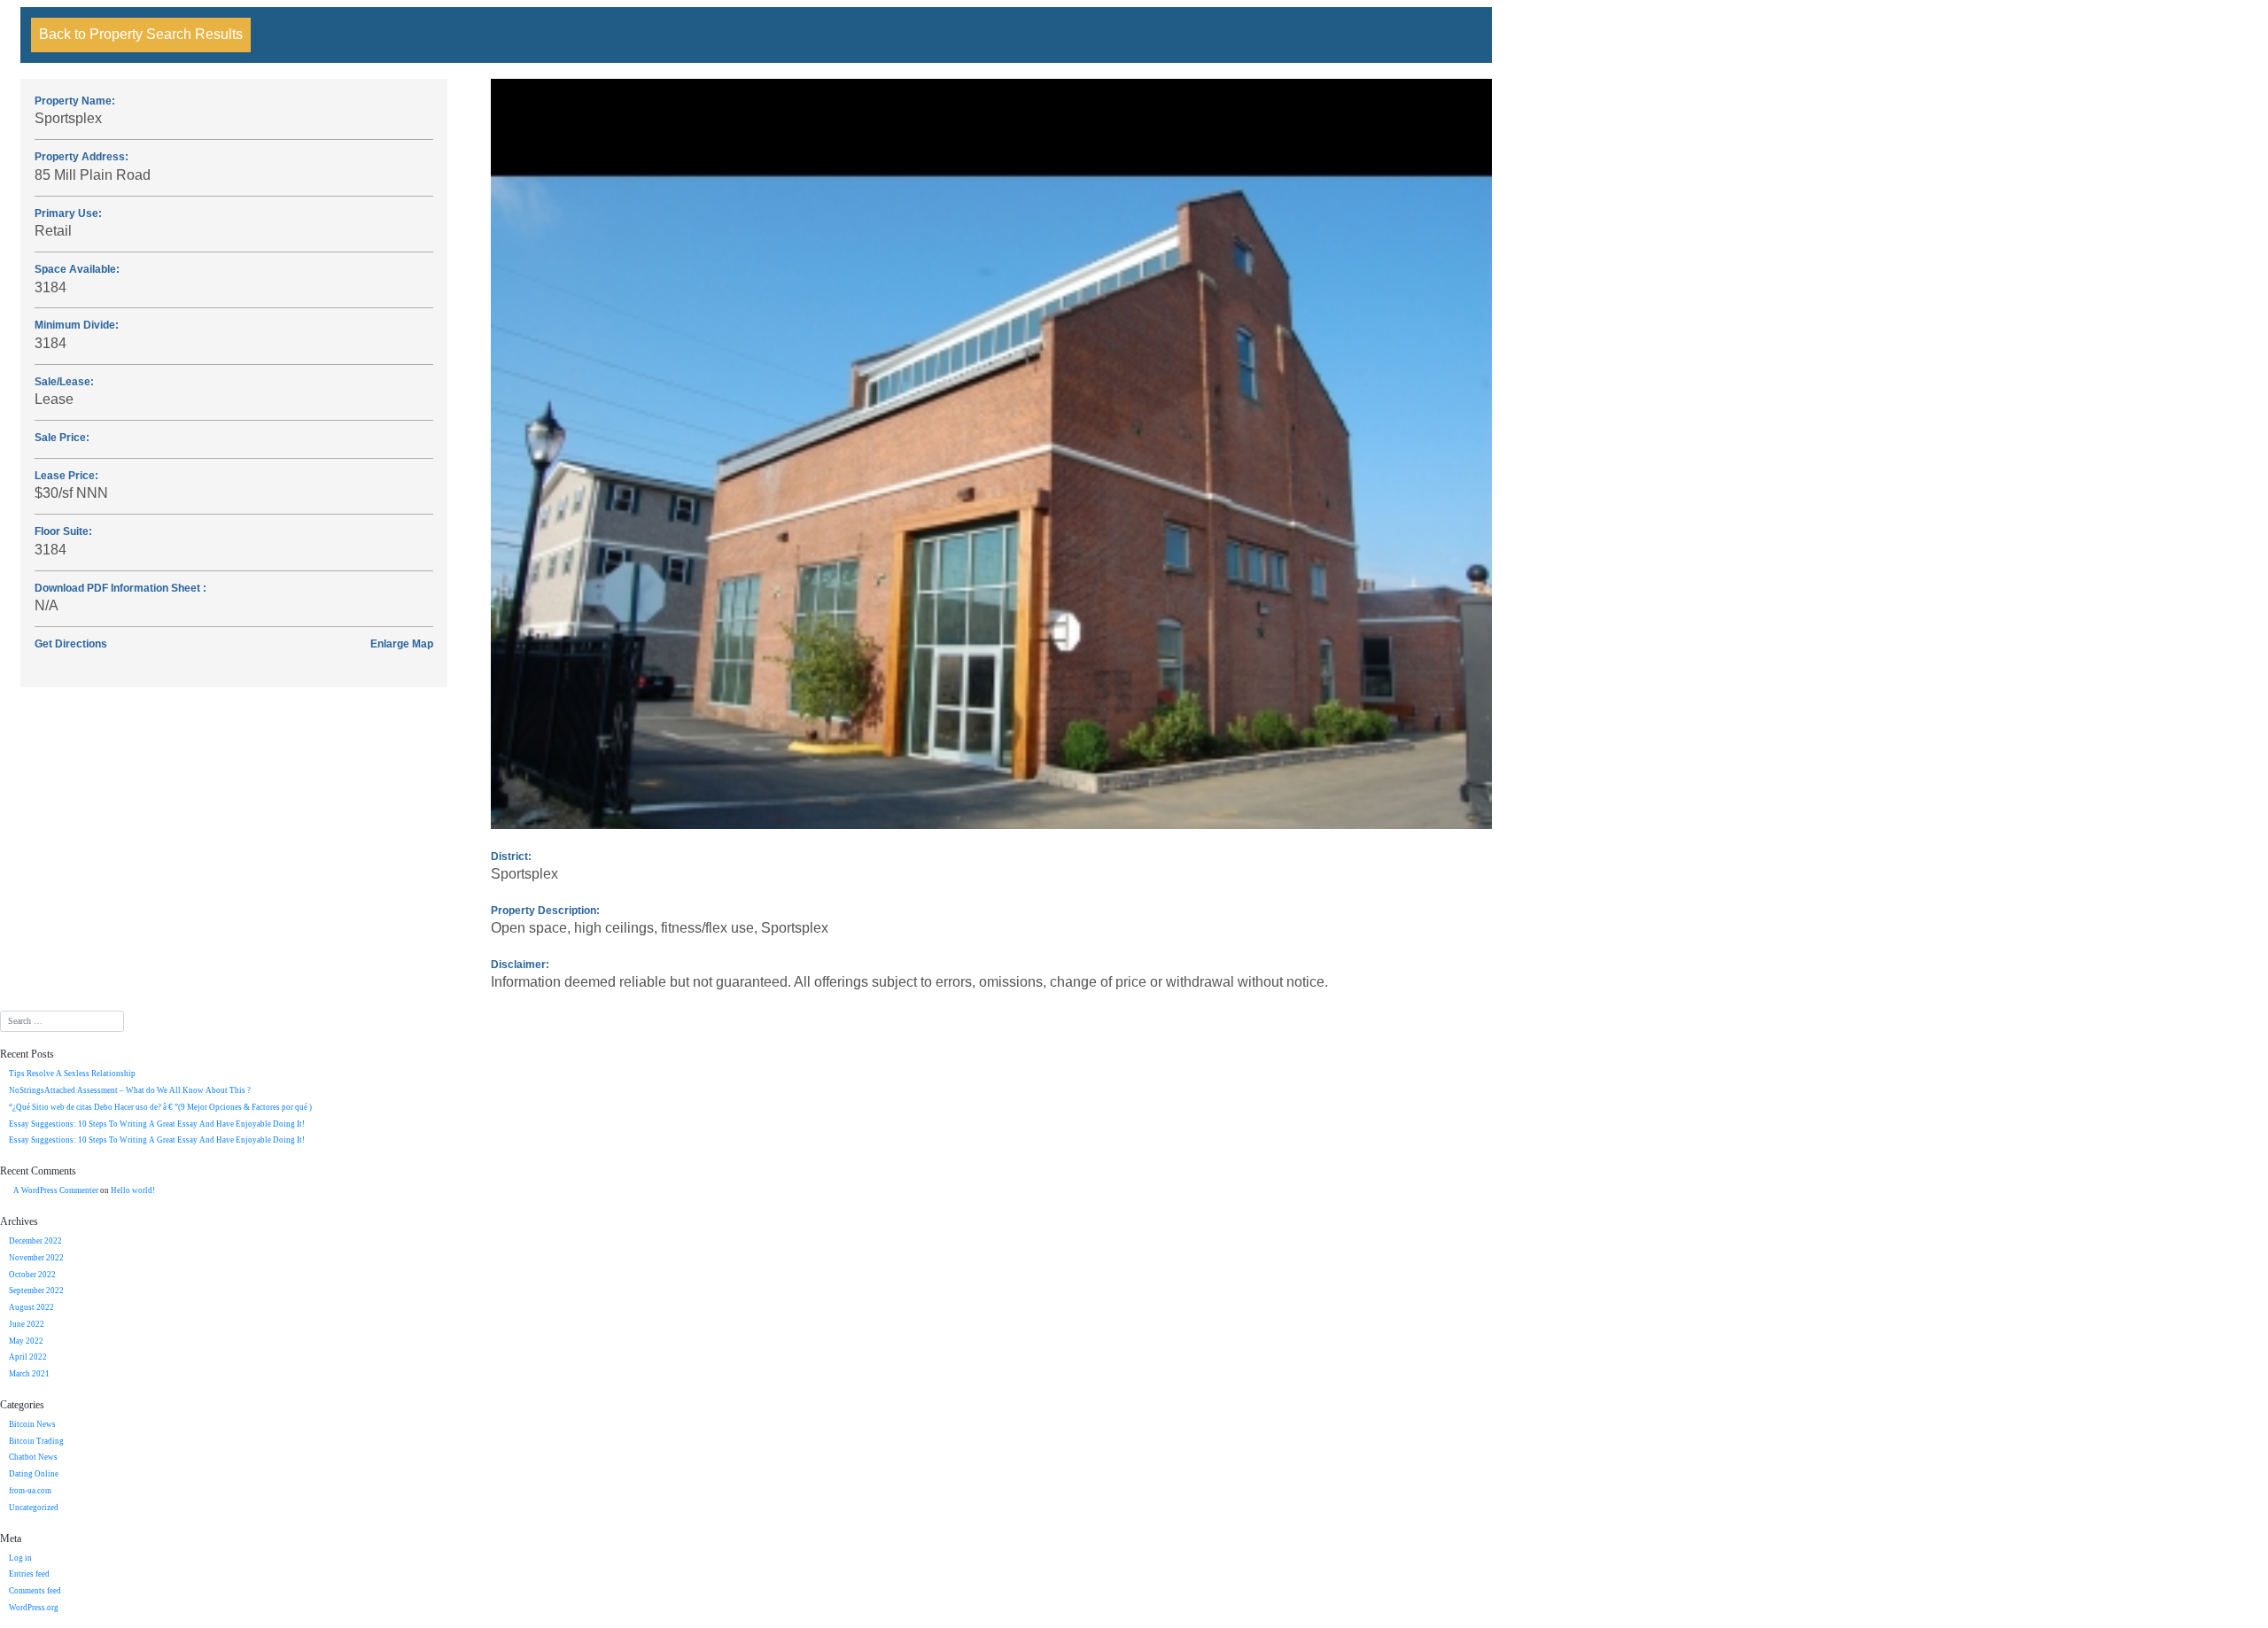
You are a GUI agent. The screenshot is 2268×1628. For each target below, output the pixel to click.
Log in (20, 1558)
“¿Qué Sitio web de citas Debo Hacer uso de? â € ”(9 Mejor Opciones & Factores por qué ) (160, 1107)
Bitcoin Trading (36, 1441)
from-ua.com (30, 1491)
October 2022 (32, 1275)
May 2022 (26, 1341)
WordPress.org (34, 1608)
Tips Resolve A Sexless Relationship (72, 1074)
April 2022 (28, 1357)
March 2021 (29, 1374)
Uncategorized (34, 1508)
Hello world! (133, 1190)
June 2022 (27, 1324)
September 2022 (36, 1291)
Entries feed (29, 1574)
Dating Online (34, 1474)
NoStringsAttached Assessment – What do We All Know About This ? (130, 1090)
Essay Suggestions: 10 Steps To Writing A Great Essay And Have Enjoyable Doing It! (157, 1124)
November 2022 (36, 1258)
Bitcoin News (32, 1424)
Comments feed (35, 1591)
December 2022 (35, 1241)
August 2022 (31, 1307)
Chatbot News (33, 1457)
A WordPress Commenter (56, 1190)
